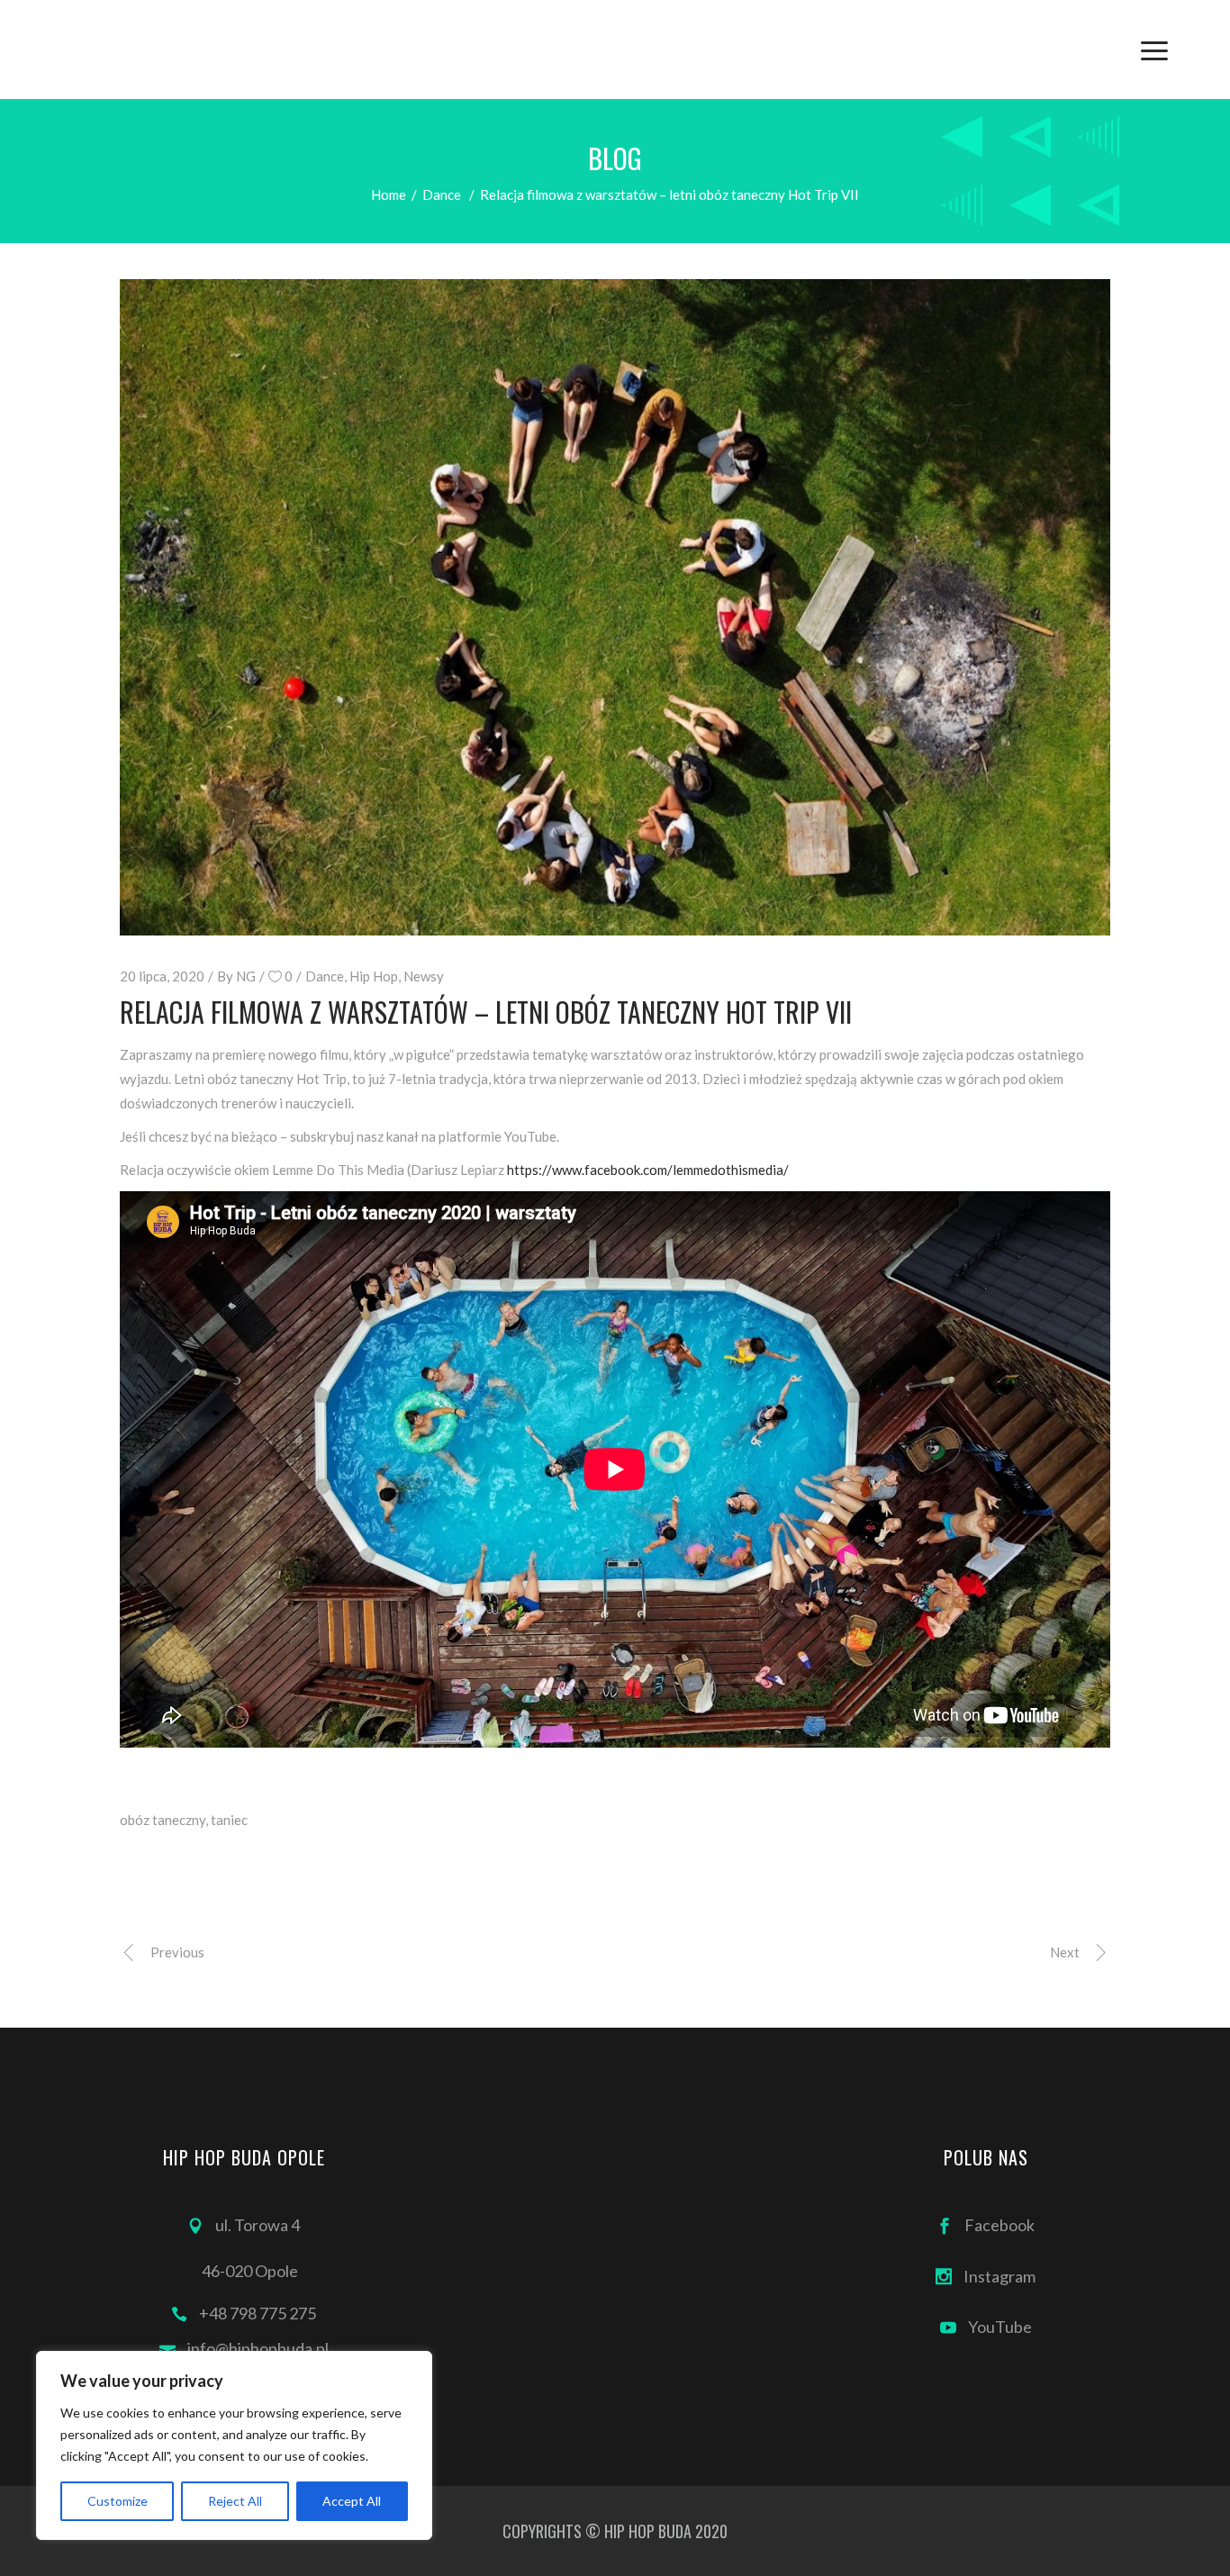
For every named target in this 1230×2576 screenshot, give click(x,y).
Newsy (424, 976)
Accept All (352, 2501)
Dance (442, 194)
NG (246, 976)
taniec (229, 1820)
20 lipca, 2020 (162, 976)
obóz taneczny (163, 1820)
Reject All (235, 2501)
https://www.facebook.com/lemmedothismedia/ (648, 1170)
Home (389, 194)
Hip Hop (374, 976)
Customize (118, 2501)
